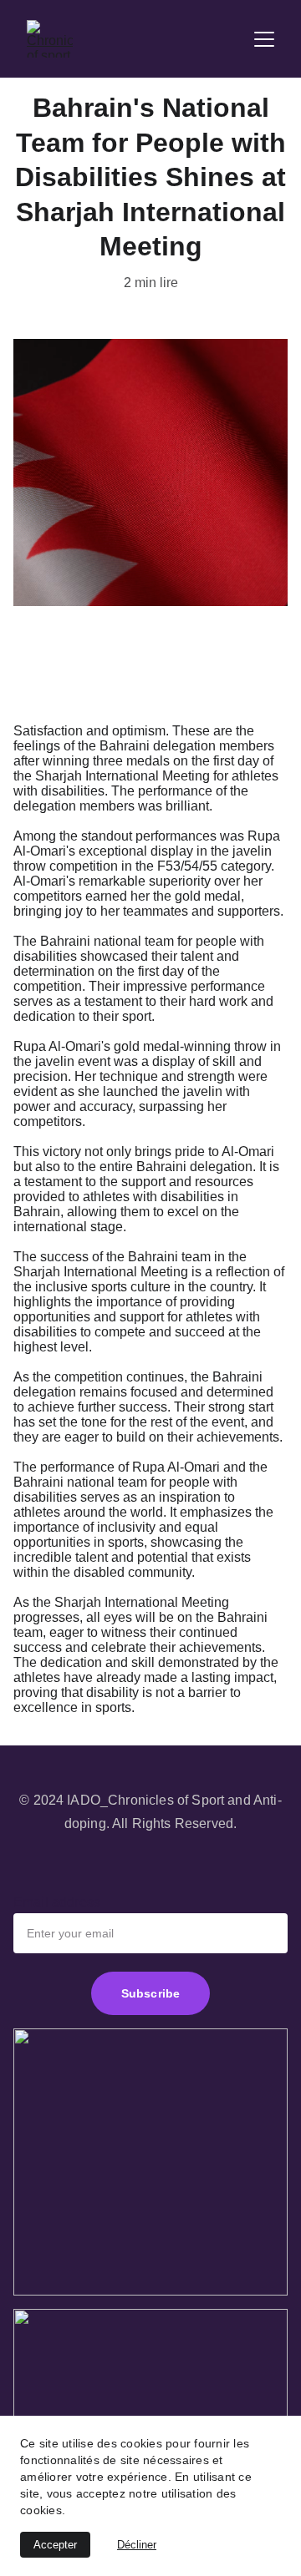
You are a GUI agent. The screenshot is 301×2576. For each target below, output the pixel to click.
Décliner (137, 2545)
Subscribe (150, 1993)
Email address (57, 1902)
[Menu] (264, 39)
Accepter (55, 2545)
